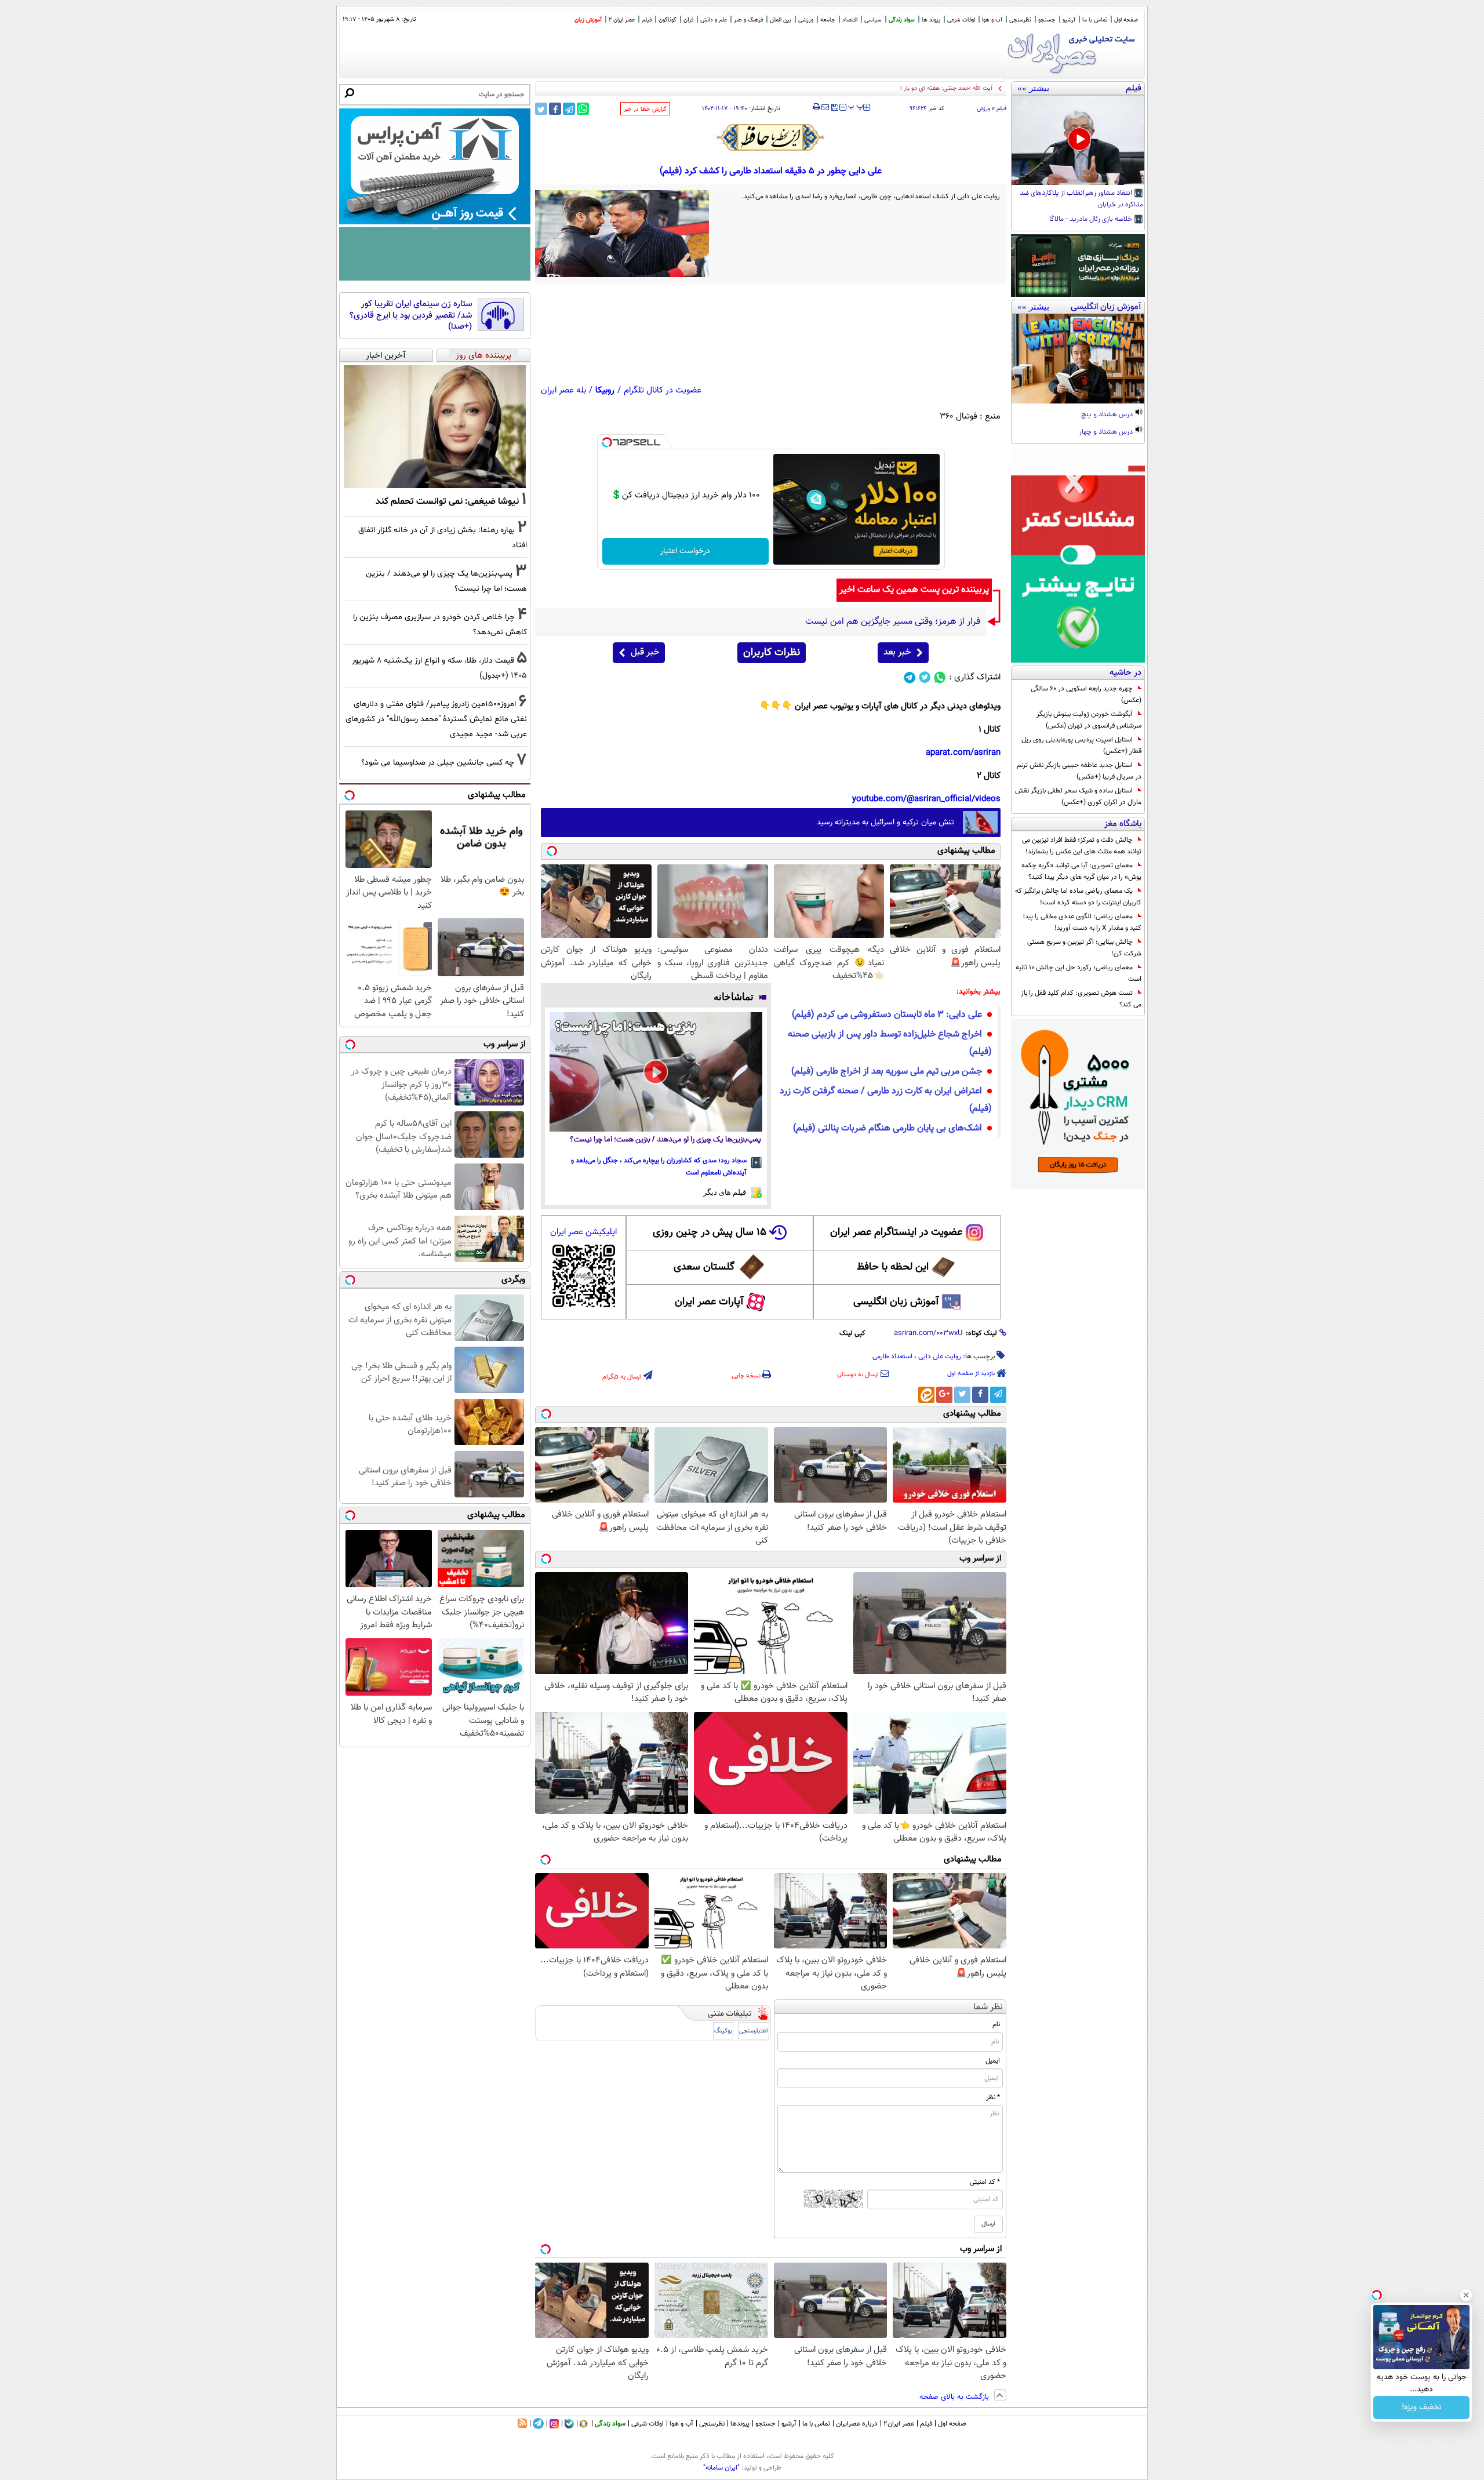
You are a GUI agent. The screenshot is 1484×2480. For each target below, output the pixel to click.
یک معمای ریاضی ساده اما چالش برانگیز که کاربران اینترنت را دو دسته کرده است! (1078, 897)
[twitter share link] (541, 109)
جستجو (1047, 20)
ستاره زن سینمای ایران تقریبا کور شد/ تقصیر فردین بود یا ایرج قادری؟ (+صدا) (411, 316)
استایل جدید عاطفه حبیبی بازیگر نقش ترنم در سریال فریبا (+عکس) (1079, 771)
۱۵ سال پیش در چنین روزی (710, 1232)
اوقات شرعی (961, 20)
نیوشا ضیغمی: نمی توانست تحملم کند (447, 501)
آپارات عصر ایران (709, 1302)
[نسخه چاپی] (816, 107)
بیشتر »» (1033, 88)
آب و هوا (992, 20)
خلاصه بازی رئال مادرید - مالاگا (1092, 220)
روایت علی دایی (940, 1357)
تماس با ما (1095, 20)
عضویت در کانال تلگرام (663, 390)
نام (996, 2024)
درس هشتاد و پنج (1108, 415)
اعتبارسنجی (754, 2031)
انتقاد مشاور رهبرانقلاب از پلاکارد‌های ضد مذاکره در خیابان (1081, 199)
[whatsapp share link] (583, 109)
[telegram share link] (569, 109)
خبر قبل (645, 652)
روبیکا (605, 390)
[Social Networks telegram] (910, 677)
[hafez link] (771, 137)
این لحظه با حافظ (893, 1267)
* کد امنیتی (985, 2182)
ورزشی (806, 20)
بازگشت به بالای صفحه (955, 2397)
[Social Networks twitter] (925, 677)
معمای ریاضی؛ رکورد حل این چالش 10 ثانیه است (1079, 973)
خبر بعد (897, 652)
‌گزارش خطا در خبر (645, 109)
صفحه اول (1126, 20)
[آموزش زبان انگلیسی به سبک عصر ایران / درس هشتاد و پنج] (1078, 359)
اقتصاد (850, 20)
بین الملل (781, 20)
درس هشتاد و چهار (1107, 432)
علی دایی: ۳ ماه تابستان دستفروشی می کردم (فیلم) (887, 1015)
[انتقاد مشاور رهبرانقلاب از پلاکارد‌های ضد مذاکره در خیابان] (1078, 140)
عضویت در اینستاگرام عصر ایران (896, 1232)
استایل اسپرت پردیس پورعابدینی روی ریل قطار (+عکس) (1081, 746)
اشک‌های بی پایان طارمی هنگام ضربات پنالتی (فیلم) (888, 1128)
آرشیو (1069, 20)
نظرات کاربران (772, 653)
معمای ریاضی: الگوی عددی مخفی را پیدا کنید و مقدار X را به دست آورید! (1082, 922)
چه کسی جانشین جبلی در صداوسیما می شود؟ (438, 763)
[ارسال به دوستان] (825, 107)
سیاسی (873, 20)
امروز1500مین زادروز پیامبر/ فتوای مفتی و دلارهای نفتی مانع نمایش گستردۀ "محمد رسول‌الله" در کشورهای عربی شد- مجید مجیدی (436, 719)
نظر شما (988, 2007)
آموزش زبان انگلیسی (896, 1302)
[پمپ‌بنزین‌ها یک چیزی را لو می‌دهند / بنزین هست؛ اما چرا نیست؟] (656, 1072)
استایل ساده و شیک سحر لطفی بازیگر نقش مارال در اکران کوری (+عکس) (1078, 797)
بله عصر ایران (563, 390)
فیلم (647, 20)
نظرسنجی (1020, 20)
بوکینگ (723, 2031)
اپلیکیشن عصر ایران (583, 1232)
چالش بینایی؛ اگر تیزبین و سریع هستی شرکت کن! (1084, 948)
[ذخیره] (834, 108)
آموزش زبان (588, 20)
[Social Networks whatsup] (940, 677)
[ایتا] (926, 1395)
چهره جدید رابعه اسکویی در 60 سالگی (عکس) (1086, 694)
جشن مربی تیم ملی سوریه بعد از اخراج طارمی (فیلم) (887, 1072)
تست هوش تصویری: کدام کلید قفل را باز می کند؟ (1081, 999)
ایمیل (993, 2061)
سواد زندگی (902, 20)
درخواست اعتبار (685, 551)
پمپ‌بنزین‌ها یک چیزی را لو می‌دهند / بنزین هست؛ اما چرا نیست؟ (665, 1140)
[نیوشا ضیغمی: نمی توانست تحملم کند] (435, 427)
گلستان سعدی (704, 1267)
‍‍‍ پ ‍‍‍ (856, 106)
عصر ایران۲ (899, 2424)
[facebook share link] (555, 109)
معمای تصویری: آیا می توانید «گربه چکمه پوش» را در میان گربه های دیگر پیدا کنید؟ (1081, 871)
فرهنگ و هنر (748, 20)
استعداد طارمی (892, 1357)
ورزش (983, 109)
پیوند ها (931, 20)
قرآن (688, 20)
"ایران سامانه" (721, 2468)
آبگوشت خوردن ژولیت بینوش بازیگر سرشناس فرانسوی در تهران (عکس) (1089, 720)
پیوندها (740, 2424)
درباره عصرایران (857, 2424)
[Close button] (1466, 2295)
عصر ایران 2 (622, 20)
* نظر (993, 2097)
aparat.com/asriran (963, 753)
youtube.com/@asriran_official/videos (926, 799)
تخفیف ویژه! (1422, 2408)
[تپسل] (607, 442)
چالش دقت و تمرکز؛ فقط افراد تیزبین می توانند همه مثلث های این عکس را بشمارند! (1082, 846)
